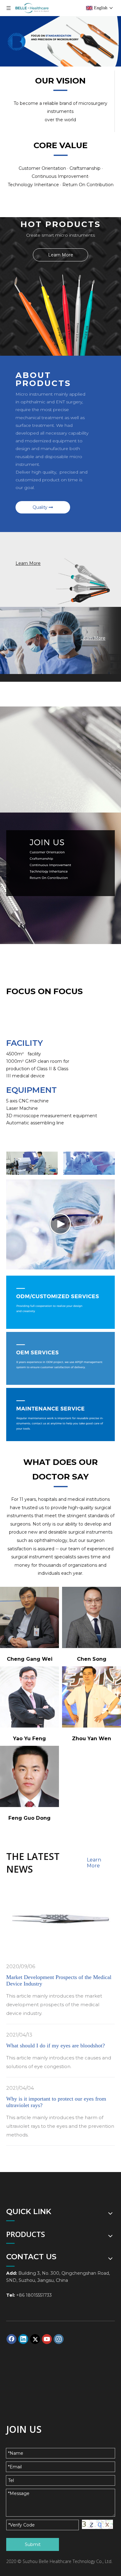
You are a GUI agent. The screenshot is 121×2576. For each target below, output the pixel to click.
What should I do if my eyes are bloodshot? (56, 2046)
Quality (41, 507)
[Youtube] (47, 2339)
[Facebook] (11, 2339)
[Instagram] (59, 2339)
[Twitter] (35, 2339)
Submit (33, 2544)
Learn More (61, 255)
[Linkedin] (23, 2339)
